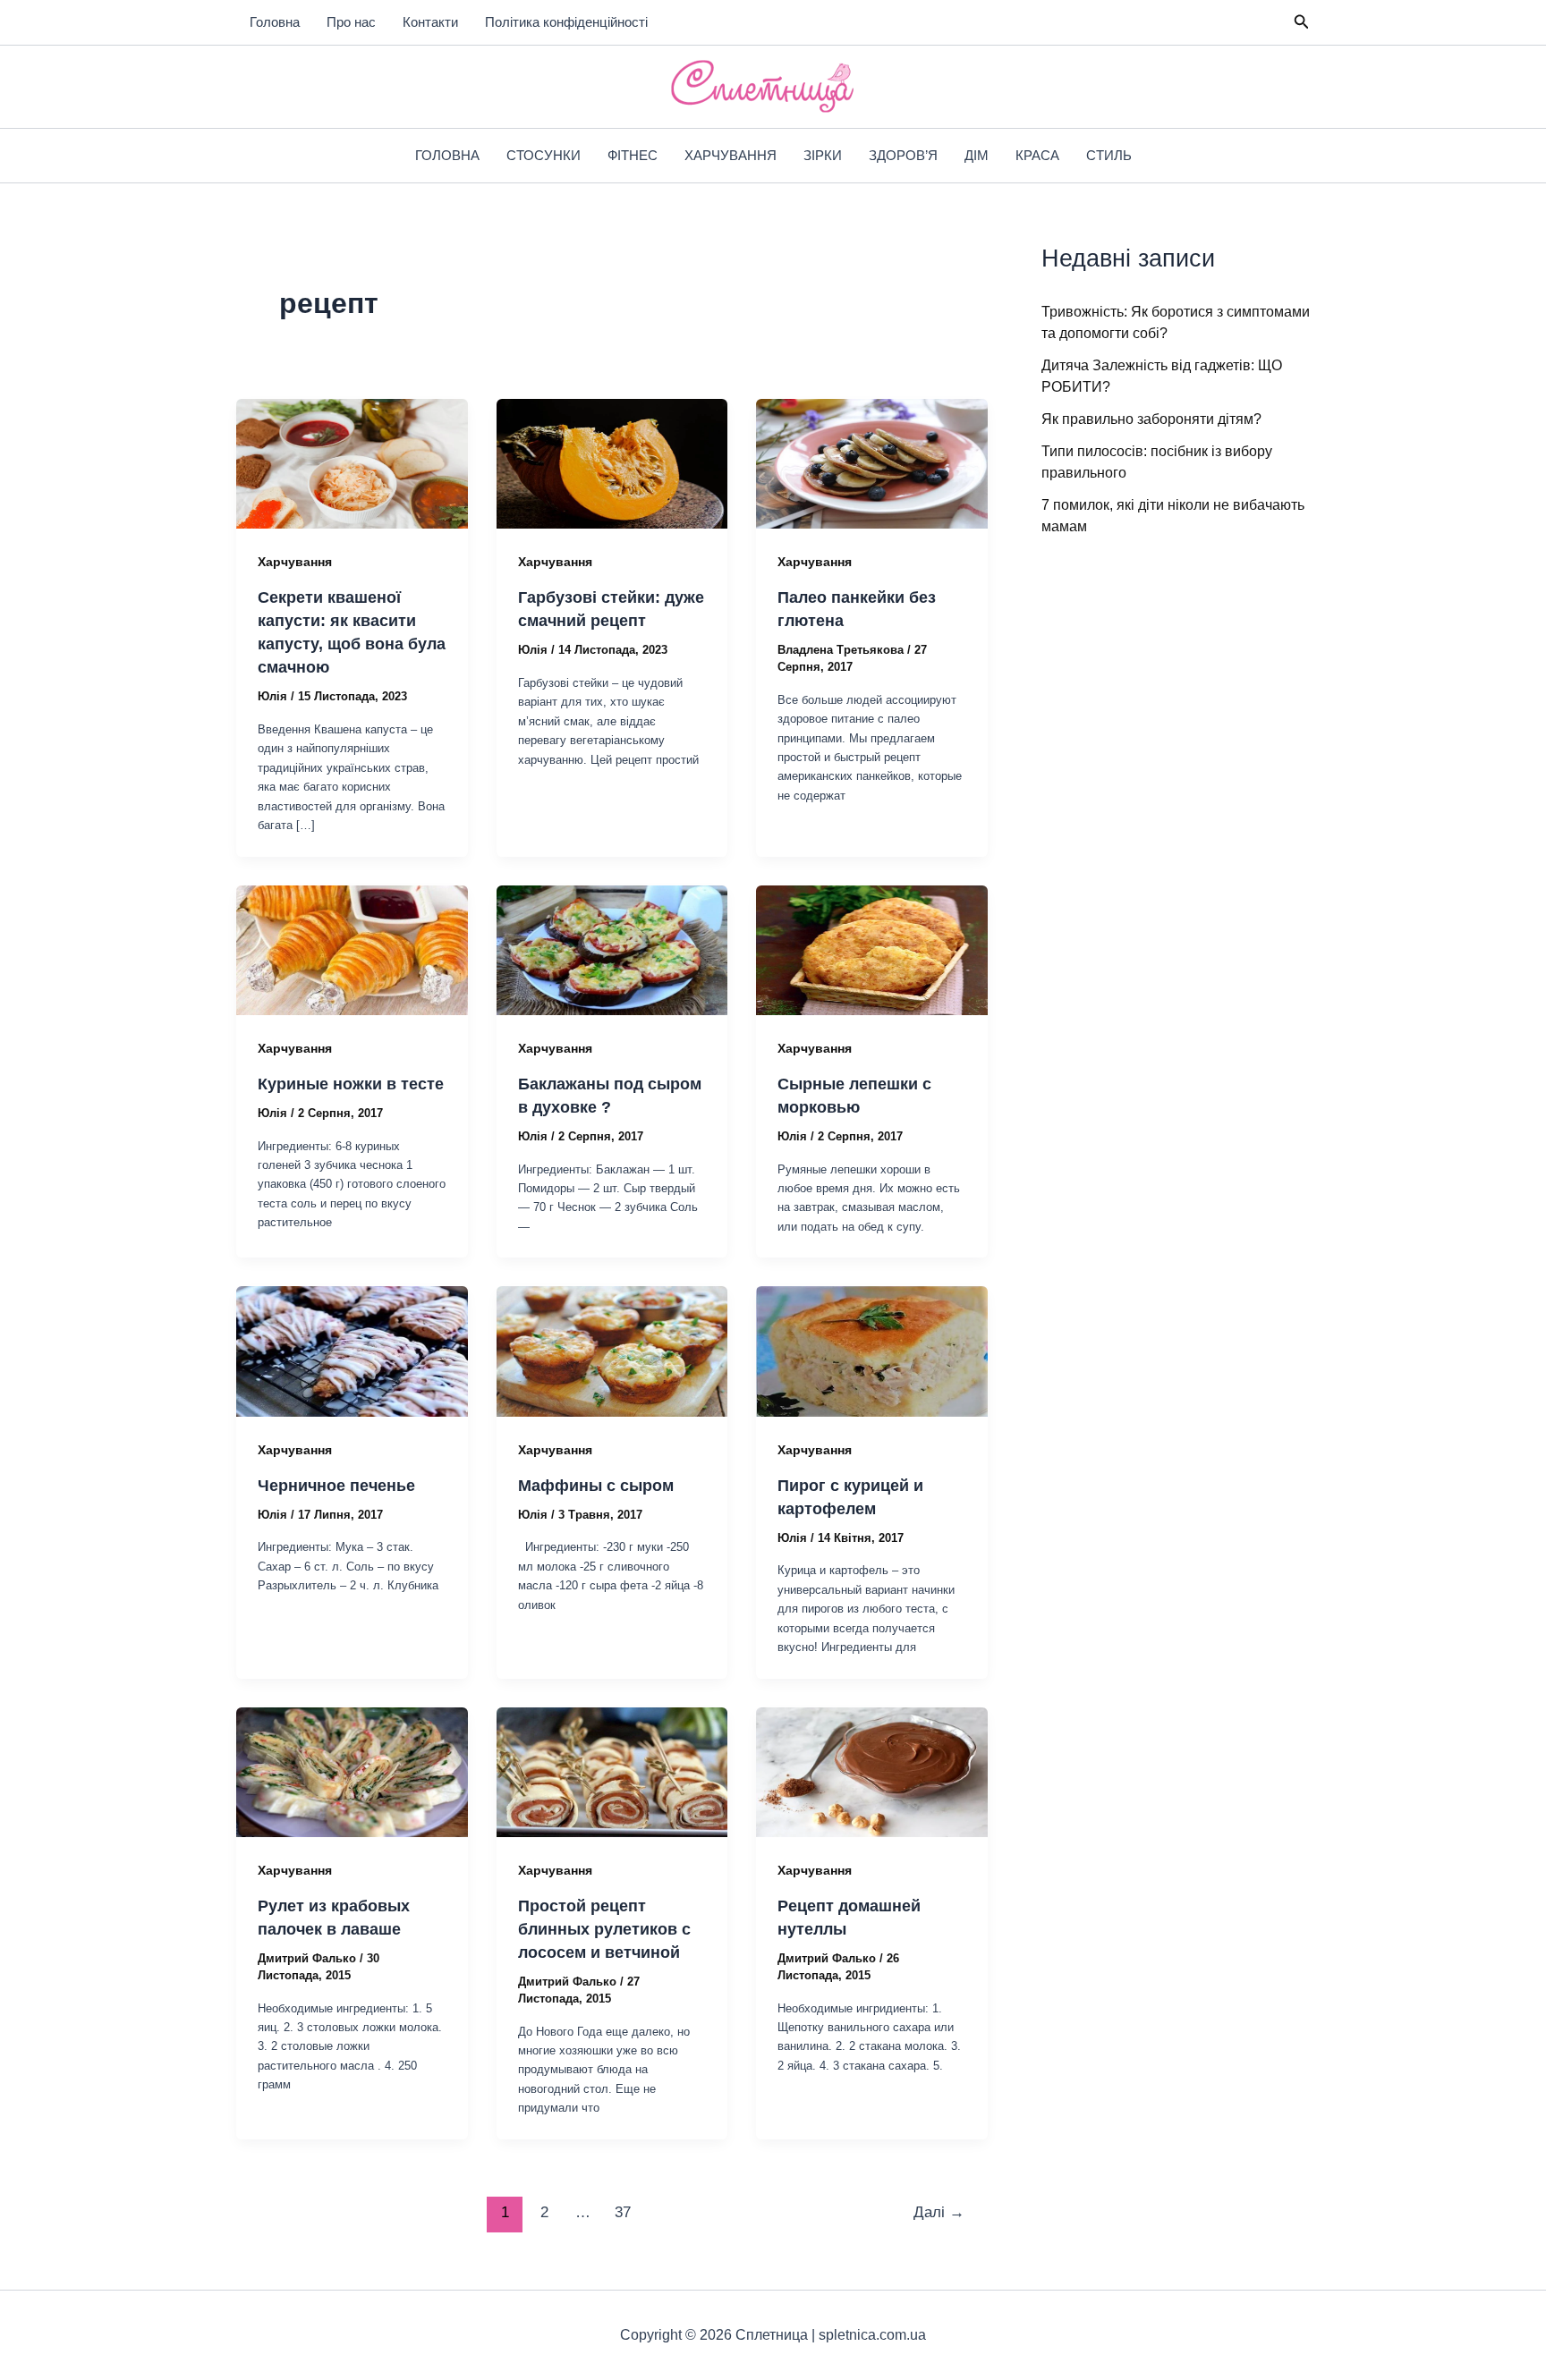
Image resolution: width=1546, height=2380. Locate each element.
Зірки (823, 155)
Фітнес (633, 155)
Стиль (1109, 155)
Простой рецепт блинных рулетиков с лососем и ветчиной (604, 1929)
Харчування (731, 155)
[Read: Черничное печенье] (352, 1350)
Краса (1037, 155)
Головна (275, 22)
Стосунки (544, 155)
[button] (1302, 22)
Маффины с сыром (596, 1486)
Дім (977, 155)
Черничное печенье (336, 1486)
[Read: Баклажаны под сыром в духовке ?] (612, 949)
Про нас (351, 22)
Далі (939, 2212)
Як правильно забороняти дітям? (1151, 419)
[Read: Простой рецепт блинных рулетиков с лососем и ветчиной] (612, 1771)
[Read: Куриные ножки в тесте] (352, 949)
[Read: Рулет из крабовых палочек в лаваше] (352, 1771)
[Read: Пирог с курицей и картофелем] (872, 1350)
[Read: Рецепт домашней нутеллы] (872, 1771)
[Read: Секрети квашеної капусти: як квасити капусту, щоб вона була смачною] (352, 463)
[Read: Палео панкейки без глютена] (872, 463)
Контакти (430, 22)
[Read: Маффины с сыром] (612, 1350)
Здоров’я (903, 155)
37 (623, 2212)
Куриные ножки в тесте (351, 1084)
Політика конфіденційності (566, 22)
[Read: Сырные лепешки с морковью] (872, 949)
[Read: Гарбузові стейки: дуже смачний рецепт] (612, 463)
